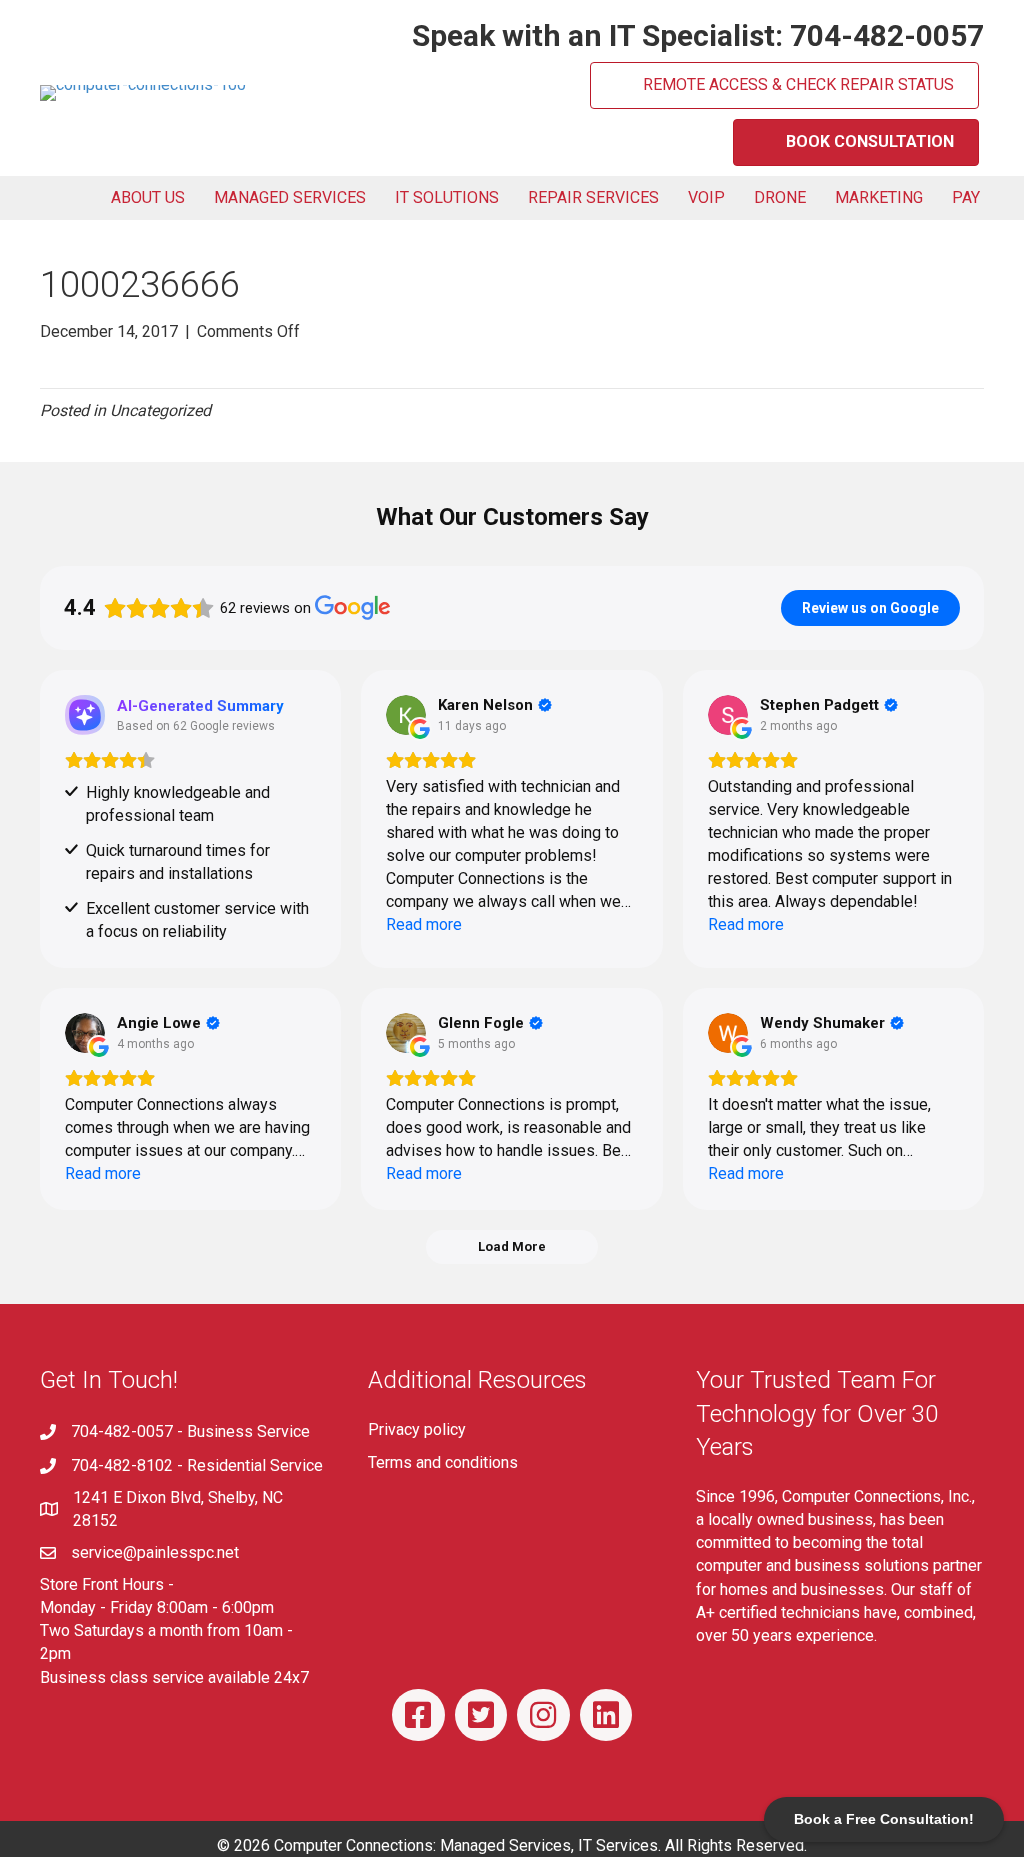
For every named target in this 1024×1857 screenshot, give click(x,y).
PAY (966, 197)
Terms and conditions (443, 1462)
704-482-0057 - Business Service (190, 1431)
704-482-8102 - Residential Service (197, 1465)
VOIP (706, 197)
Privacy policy (417, 1429)
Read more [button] (424, 924)
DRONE (780, 197)
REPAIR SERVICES (593, 197)
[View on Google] (406, 715)
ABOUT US (148, 197)
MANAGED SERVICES (290, 197)
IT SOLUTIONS (447, 197)
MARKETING (879, 197)
